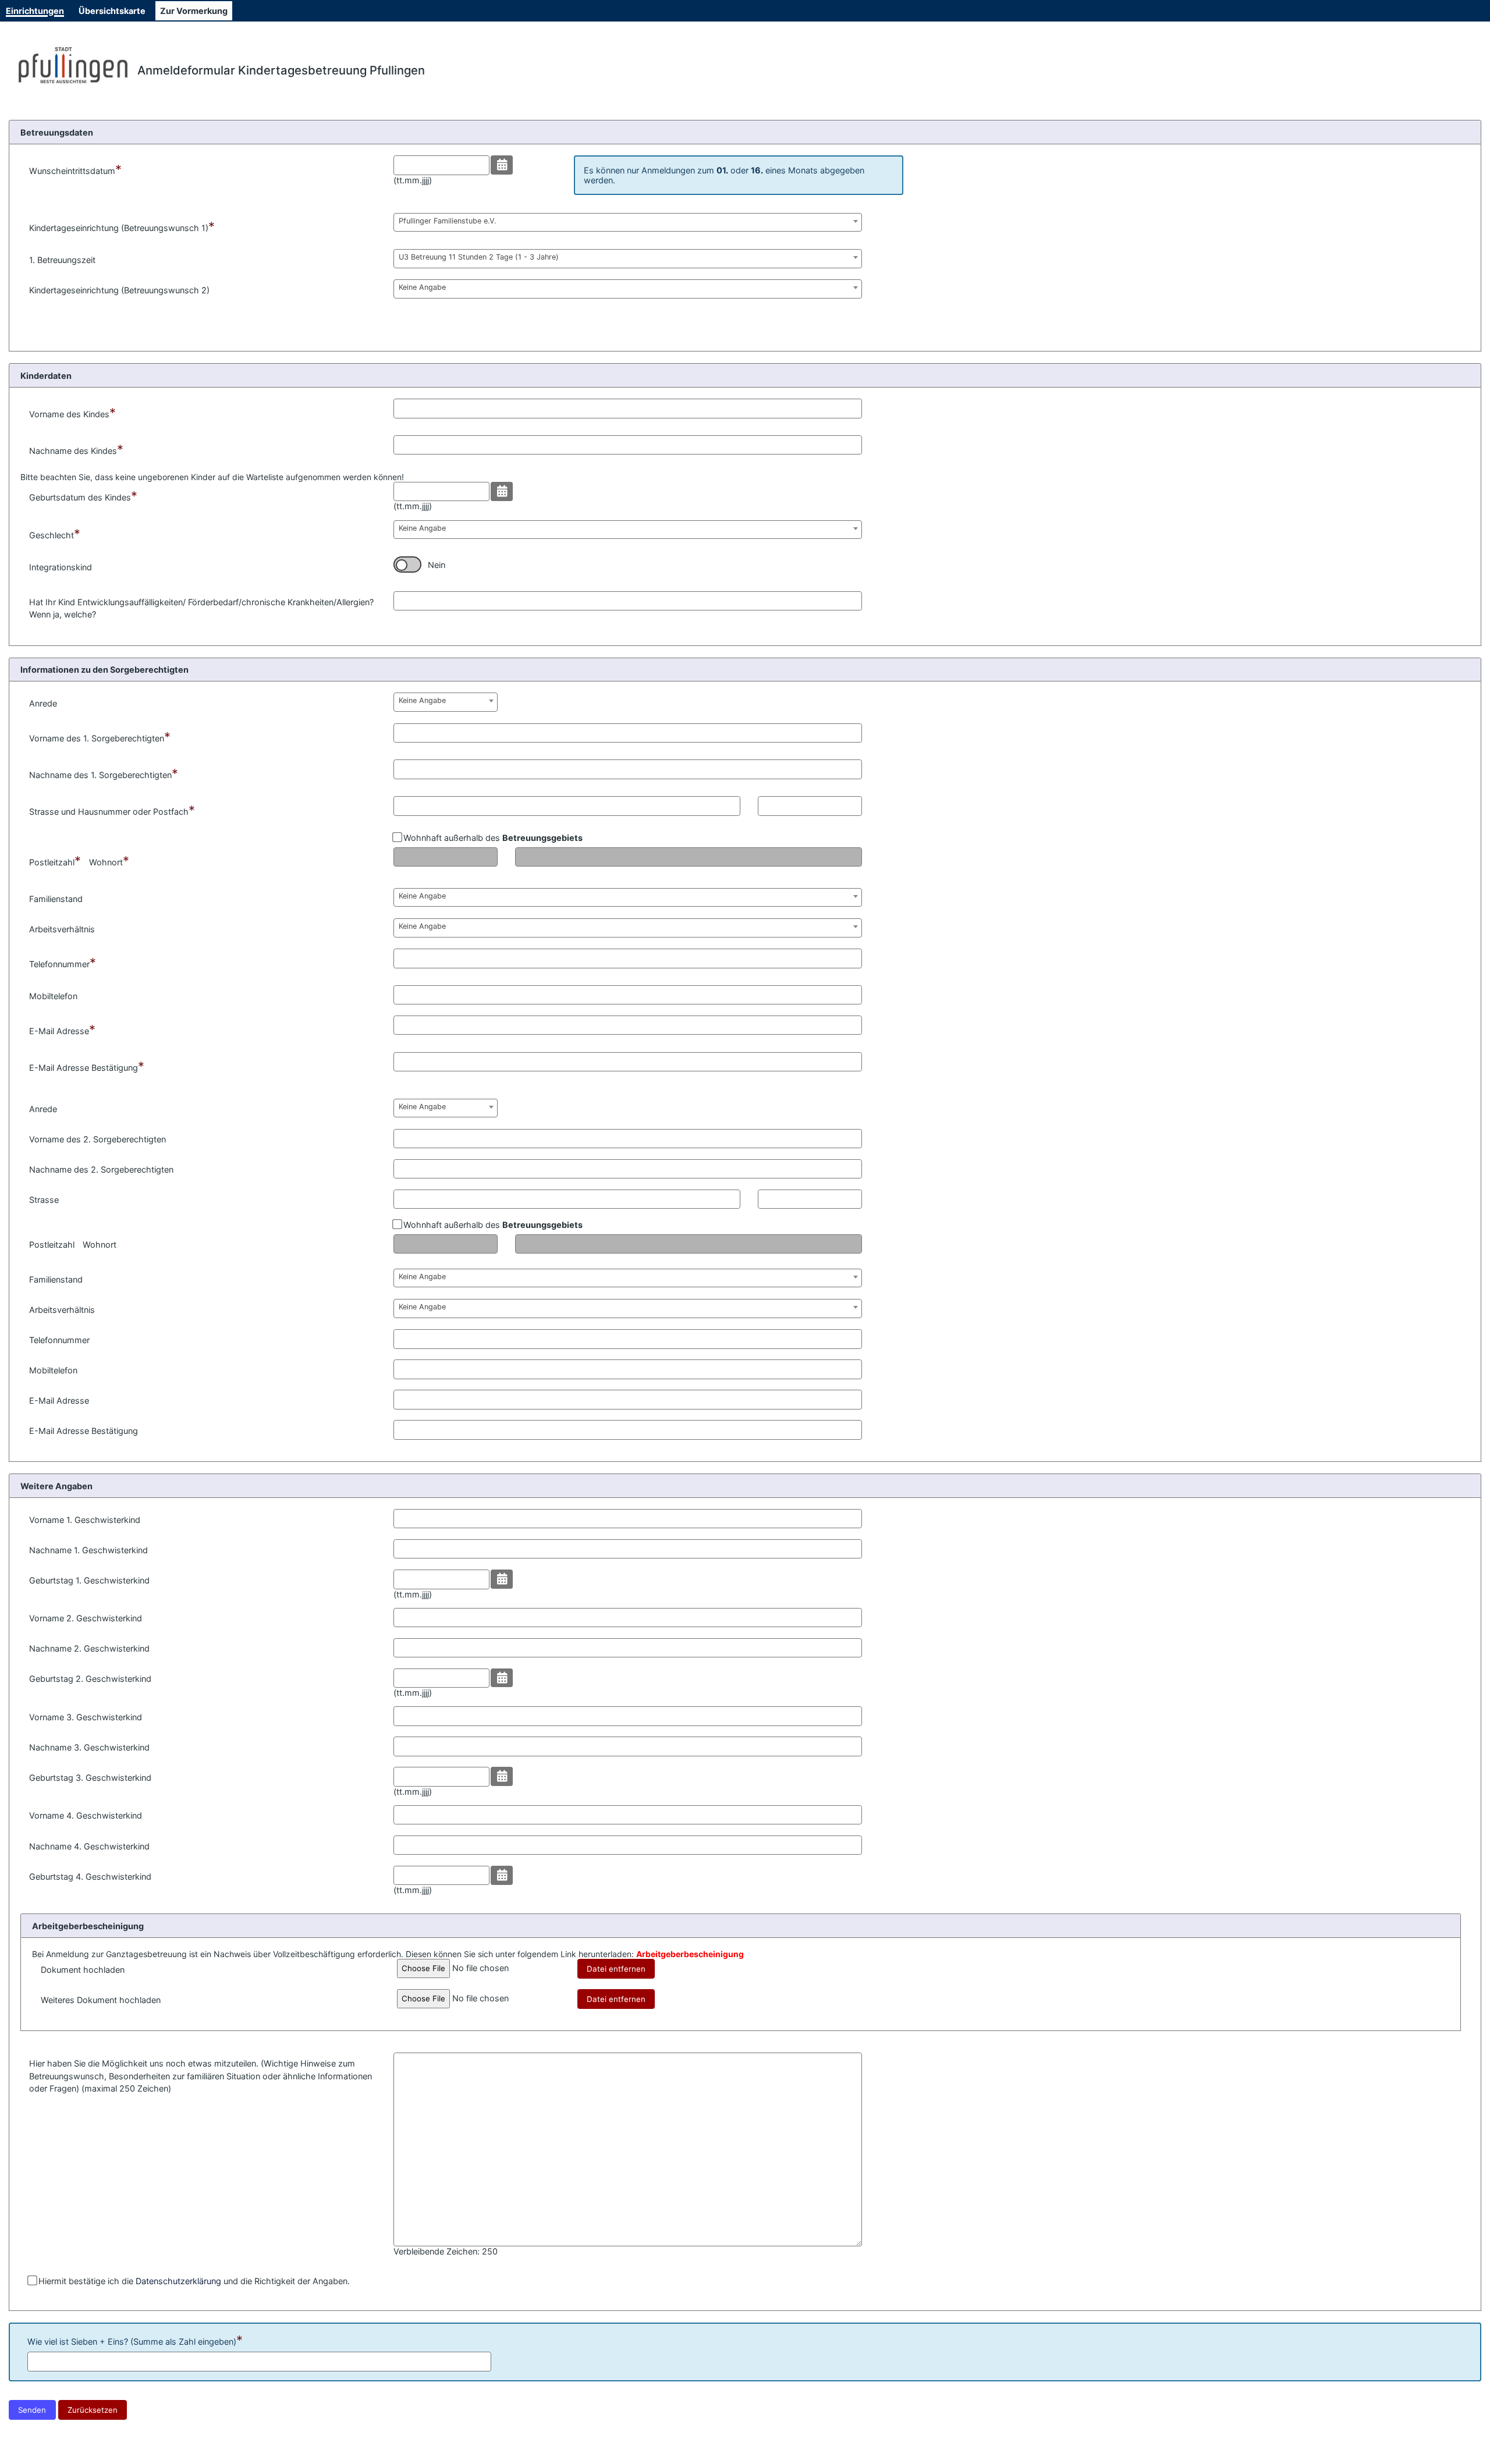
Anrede (43, 703)
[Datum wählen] (502, 165)
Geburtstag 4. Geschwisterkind (90, 1877)
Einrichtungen (35, 11)
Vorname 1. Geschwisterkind (85, 1520)
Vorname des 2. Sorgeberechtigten (97, 1139)
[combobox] (628, 222)
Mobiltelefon (53, 996)
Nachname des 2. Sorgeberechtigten (101, 1169)
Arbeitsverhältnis (62, 929)
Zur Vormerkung (194, 11)
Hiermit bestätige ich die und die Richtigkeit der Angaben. (193, 2281)
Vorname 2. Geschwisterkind (86, 1618)
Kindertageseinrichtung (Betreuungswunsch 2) (119, 290)
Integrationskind (61, 567)
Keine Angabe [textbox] (422, 287)
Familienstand (56, 899)
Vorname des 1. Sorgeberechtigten (100, 737)
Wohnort (109, 861)
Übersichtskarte (112, 11)
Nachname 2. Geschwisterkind (89, 1648)
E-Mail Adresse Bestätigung (87, 1066)
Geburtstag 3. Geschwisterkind (90, 1778)
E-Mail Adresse (62, 1029)
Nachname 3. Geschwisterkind (89, 1747)
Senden (32, 2410)
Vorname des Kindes (72, 413)
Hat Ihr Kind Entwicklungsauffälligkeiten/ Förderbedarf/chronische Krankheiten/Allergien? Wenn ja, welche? (201, 608)
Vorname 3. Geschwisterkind (86, 1717)
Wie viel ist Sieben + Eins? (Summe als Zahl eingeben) (135, 2340)
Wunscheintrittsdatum (75, 169)
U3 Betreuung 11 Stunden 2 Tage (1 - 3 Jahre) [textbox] (479, 257)
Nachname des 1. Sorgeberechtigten (104, 773)
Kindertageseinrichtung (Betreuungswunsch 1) (122, 226)
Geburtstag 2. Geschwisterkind (90, 1679)
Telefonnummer (63, 963)
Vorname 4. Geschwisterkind (86, 1815)
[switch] (407, 564)
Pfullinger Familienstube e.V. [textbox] (447, 221)
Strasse (44, 1200)
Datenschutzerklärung (178, 2281)
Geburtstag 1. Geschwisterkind (89, 1580)
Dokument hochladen (83, 1970)
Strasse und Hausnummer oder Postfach (112, 810)
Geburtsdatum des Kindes (83, 496)
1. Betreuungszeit (62, 260)
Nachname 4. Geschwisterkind (89, 1846)
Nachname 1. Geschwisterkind (88, 1550)
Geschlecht (55, 534)
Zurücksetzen (93, 2410)
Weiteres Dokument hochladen (101, 2000)
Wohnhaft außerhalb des (492, 838)
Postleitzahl (55, 861)
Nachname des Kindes (76, 449)
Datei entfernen (616, 1969)
